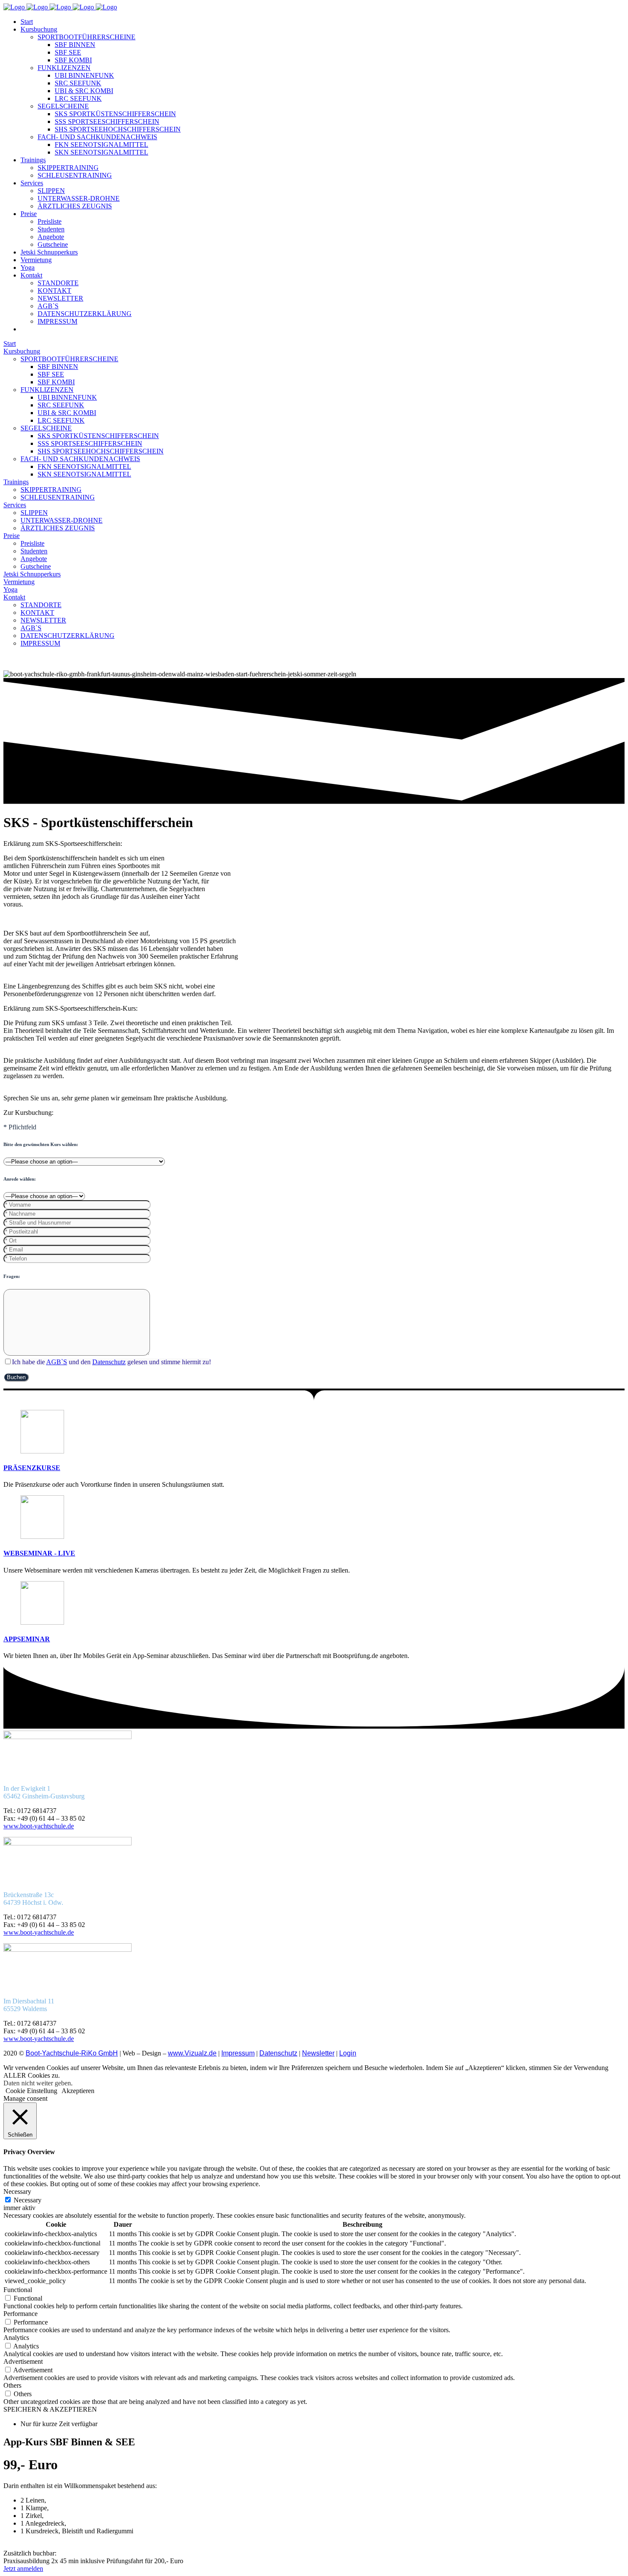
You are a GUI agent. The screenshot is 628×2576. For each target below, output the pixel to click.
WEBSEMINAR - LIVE (39, 1553)
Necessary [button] (17, 2192)
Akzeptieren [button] (78, 2091)
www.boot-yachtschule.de (39, 1826)
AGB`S (57, 1362)
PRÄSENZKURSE (32, 1468)
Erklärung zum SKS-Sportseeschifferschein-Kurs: (70, 1008)
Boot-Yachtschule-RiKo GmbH (72, 2053)
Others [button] (12, 2385)
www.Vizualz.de (192, 2053)
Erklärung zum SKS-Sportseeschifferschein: (63, 844)
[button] (314, 844)
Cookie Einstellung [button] (31, 2091)
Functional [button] (18, 2290)
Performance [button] (21, 2314)
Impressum (238, 2053)
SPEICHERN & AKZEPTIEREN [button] (50, 2409)
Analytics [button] (16, 2338)
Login (348, 2053)
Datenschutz (109, 1362)
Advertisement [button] (23, 2361)
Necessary (28, 2200)
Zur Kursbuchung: (28, 1113)
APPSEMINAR (27, 1639)
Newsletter (318, 2053)
